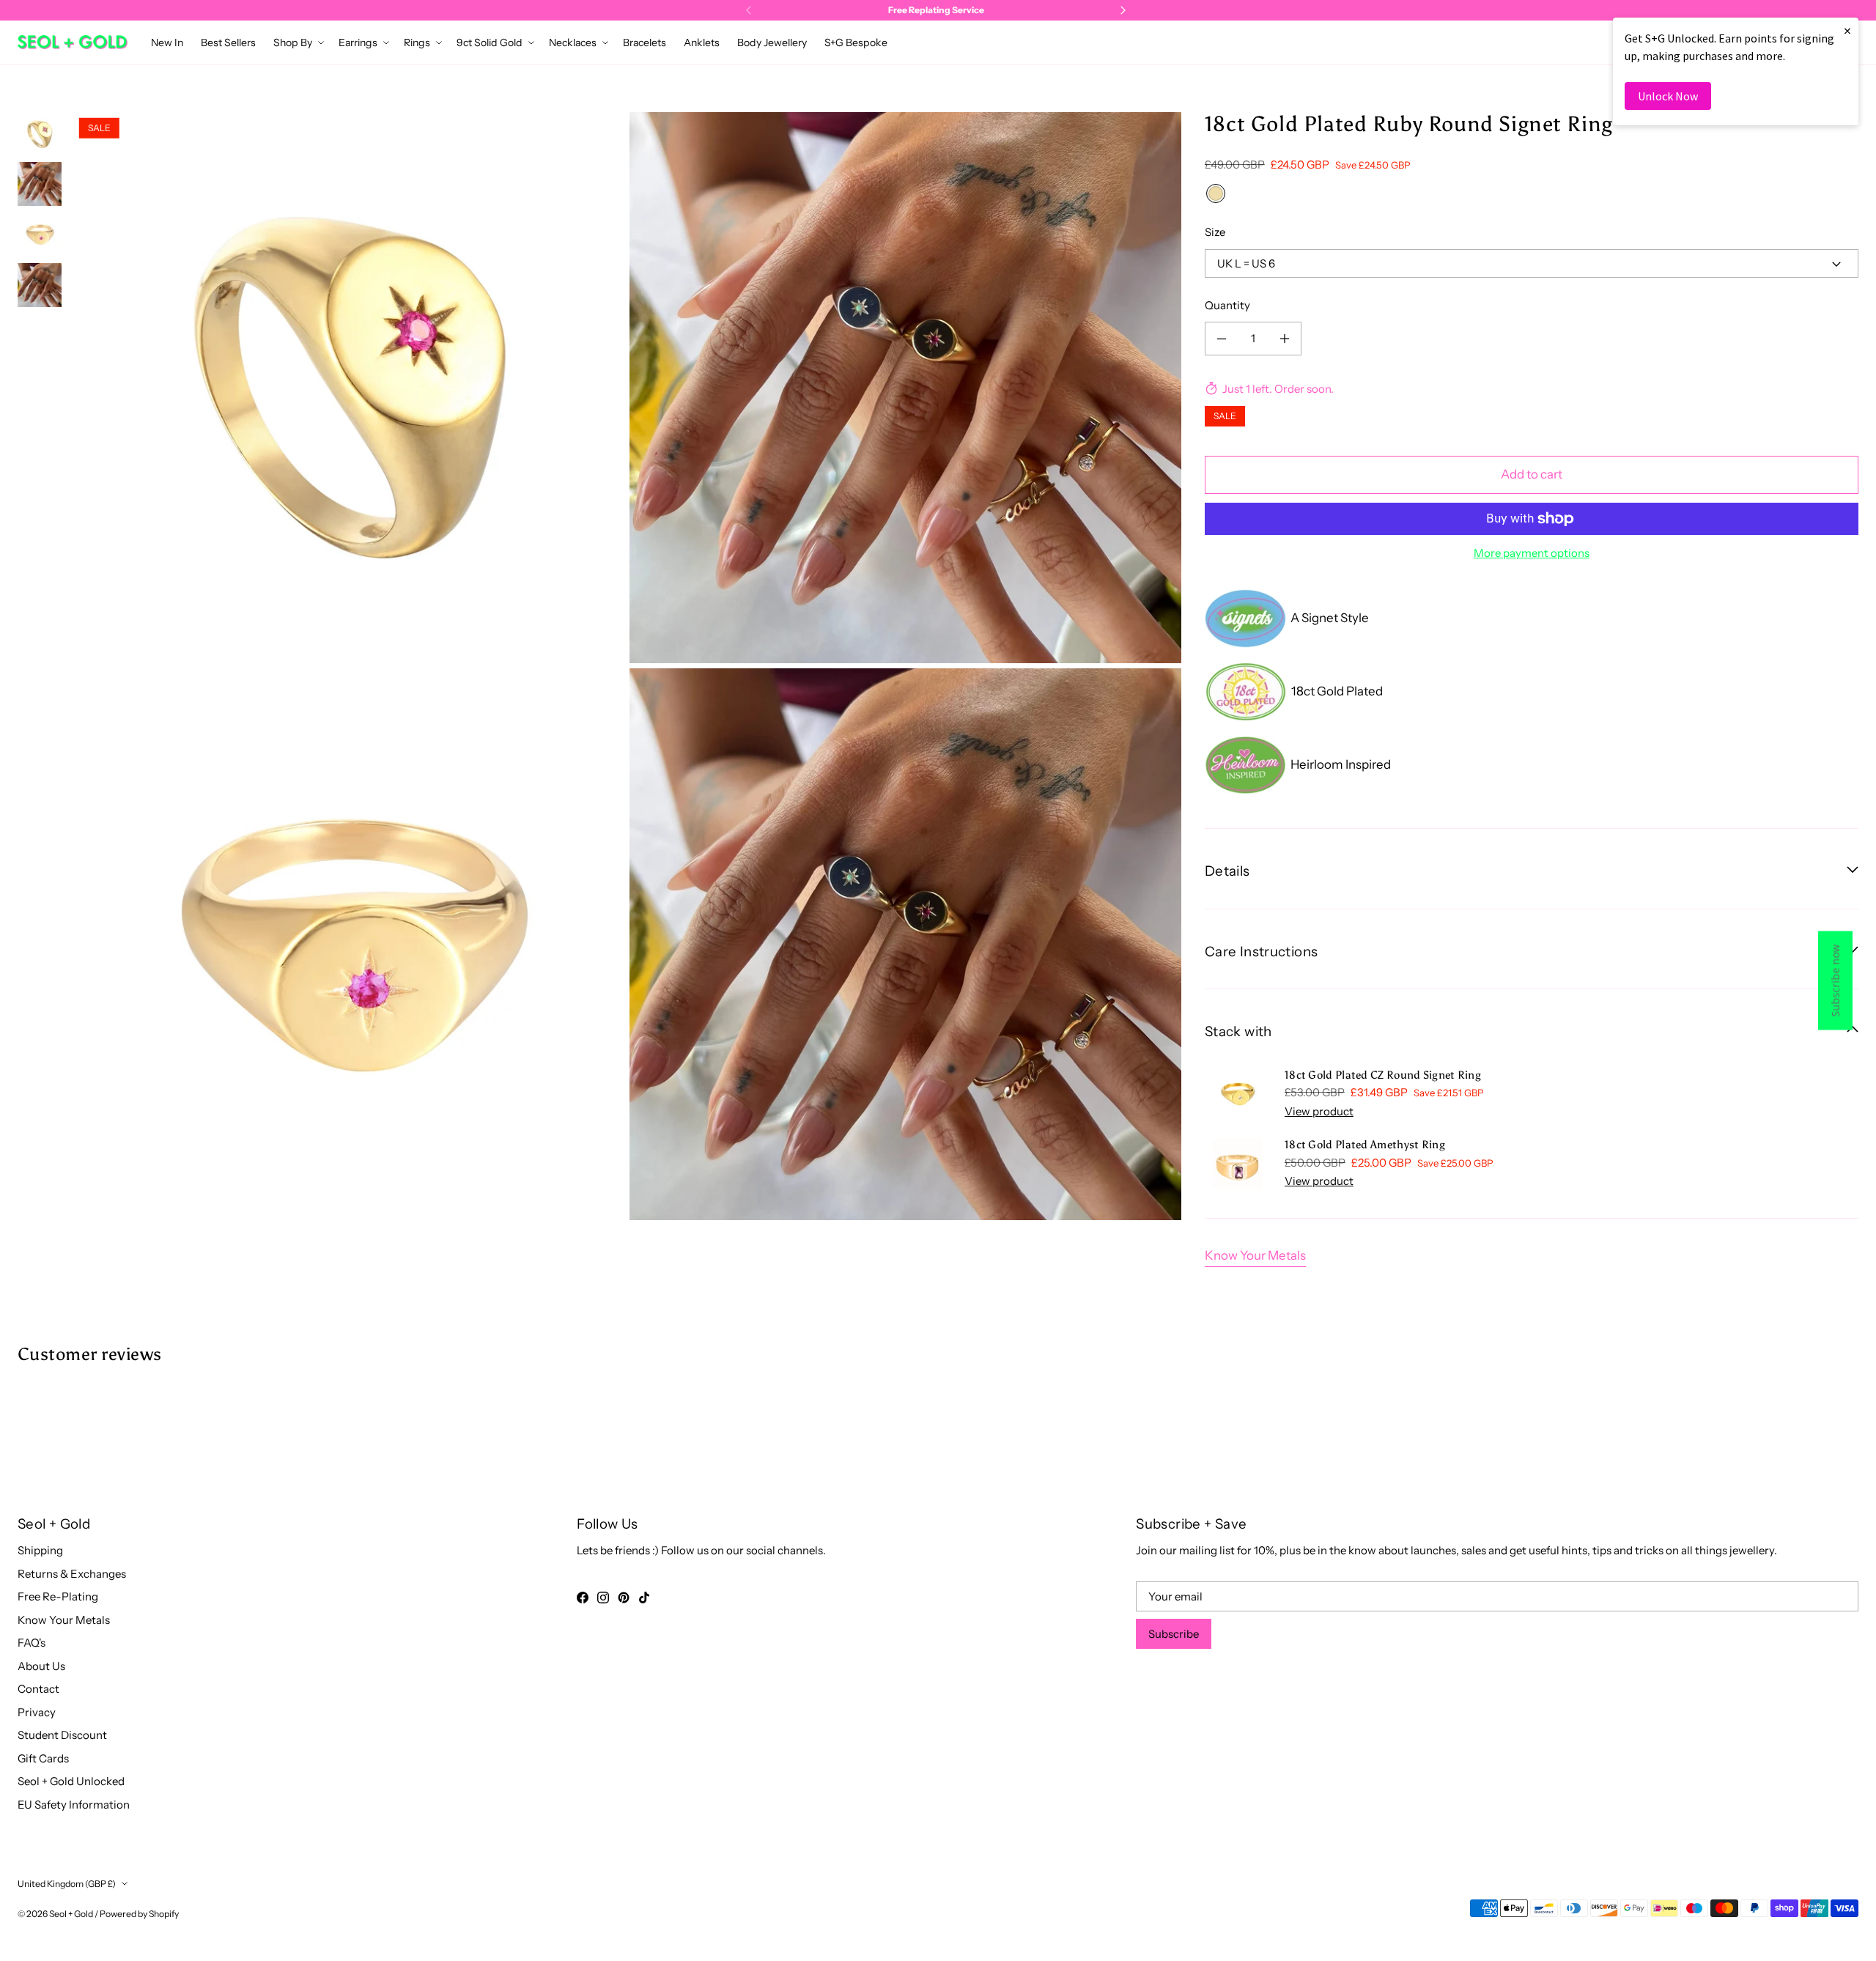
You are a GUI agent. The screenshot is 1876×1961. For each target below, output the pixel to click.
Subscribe (1174, 1634)
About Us (41, 1666)
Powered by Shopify (139, 1914)
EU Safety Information (74, 1805)
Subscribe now (1835, 981)
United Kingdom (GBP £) (67, 1884)
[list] (627, 666)
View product (1319, 1111)
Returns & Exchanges (72, 1574)
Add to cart (1532, 474)
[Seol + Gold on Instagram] (603, 1598)
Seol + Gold (71, 1914)
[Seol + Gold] (73, 42)
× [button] (1847, 30)
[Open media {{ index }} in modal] (349, 387)
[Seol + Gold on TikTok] (644, 1598)
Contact (38, 1689)
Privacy (37, 1712)
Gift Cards (43, 1758)
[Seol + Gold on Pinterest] (624, 1598)
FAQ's (32, 1643)
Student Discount (62, 1735)
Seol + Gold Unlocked (71, 1781)
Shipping (40, 1550)
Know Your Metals (1255, 1255)
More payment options (1532, 553)
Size (1215, 232)
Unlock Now (1668, 96)
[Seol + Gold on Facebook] (583, 1598)
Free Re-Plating (58, 1596)
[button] (297, 43)
